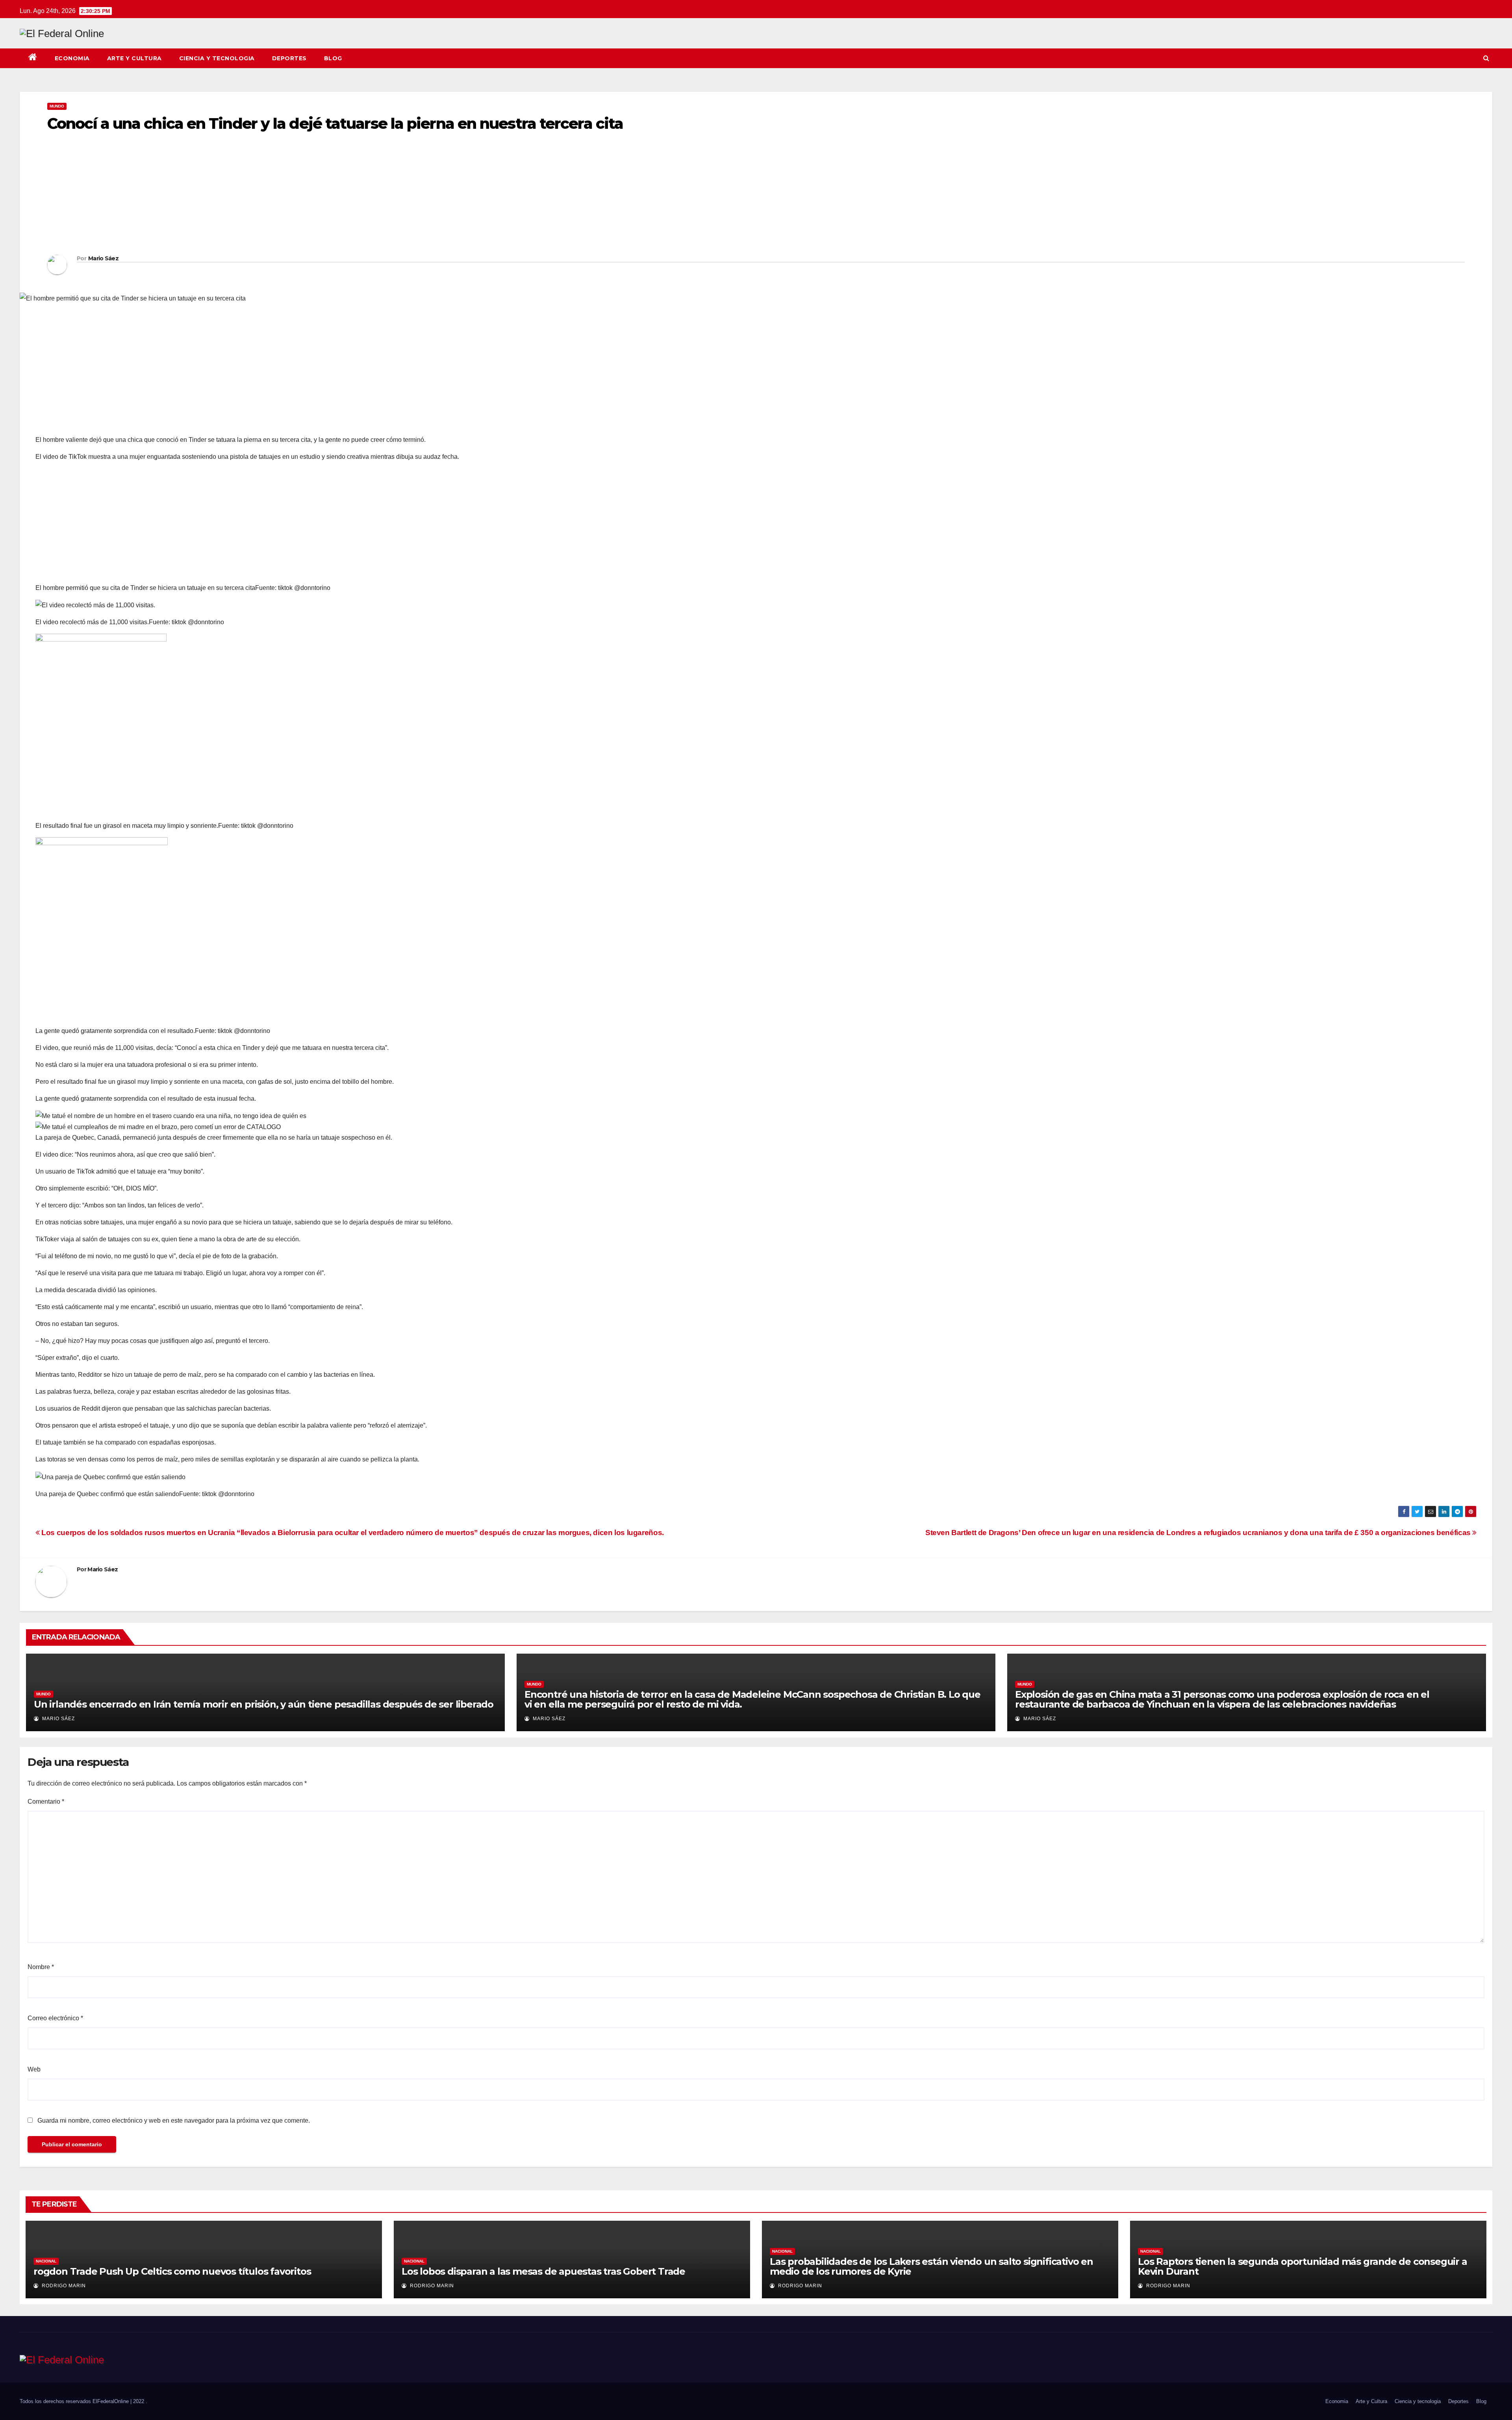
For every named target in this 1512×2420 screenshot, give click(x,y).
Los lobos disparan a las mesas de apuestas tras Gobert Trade (543, 2271)
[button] (1486, 58)
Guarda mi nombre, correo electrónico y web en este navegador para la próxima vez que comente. (174, 2121)
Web (34, 2069)
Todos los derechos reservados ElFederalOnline (75, 2401)
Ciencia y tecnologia (217, 58)
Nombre (41, 1967)
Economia (72, 58)
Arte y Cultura (134, 58)
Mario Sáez (103, 258)
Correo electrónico (55, 2018)
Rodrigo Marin (63, 2286)
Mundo (57, 106)
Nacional (46, 2261)
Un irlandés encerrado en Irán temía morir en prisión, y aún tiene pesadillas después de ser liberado (264, 1704)
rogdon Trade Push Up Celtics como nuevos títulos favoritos (172, 2271)
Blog (333, 58)
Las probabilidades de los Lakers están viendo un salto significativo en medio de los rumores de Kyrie (931, 2266)
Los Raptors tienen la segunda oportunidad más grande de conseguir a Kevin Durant (1303, 2266)
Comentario (46, 1802)
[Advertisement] (283, 196)
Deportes (289, 58)
